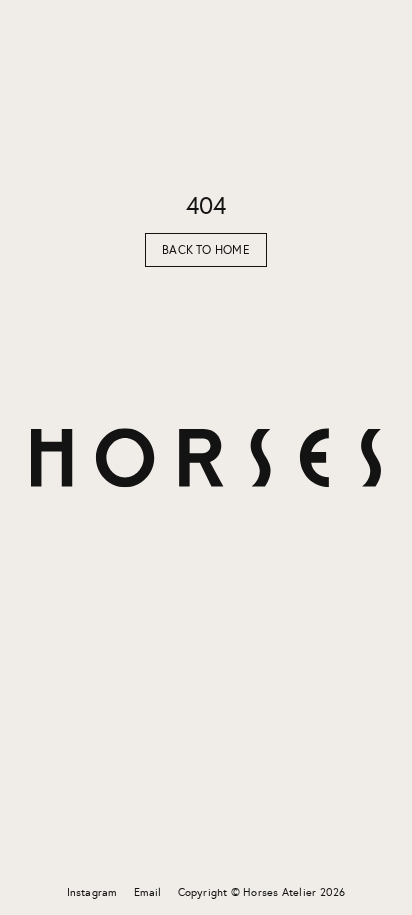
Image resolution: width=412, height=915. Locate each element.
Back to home (206, 250)
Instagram (92, 892)
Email (148, 892)
